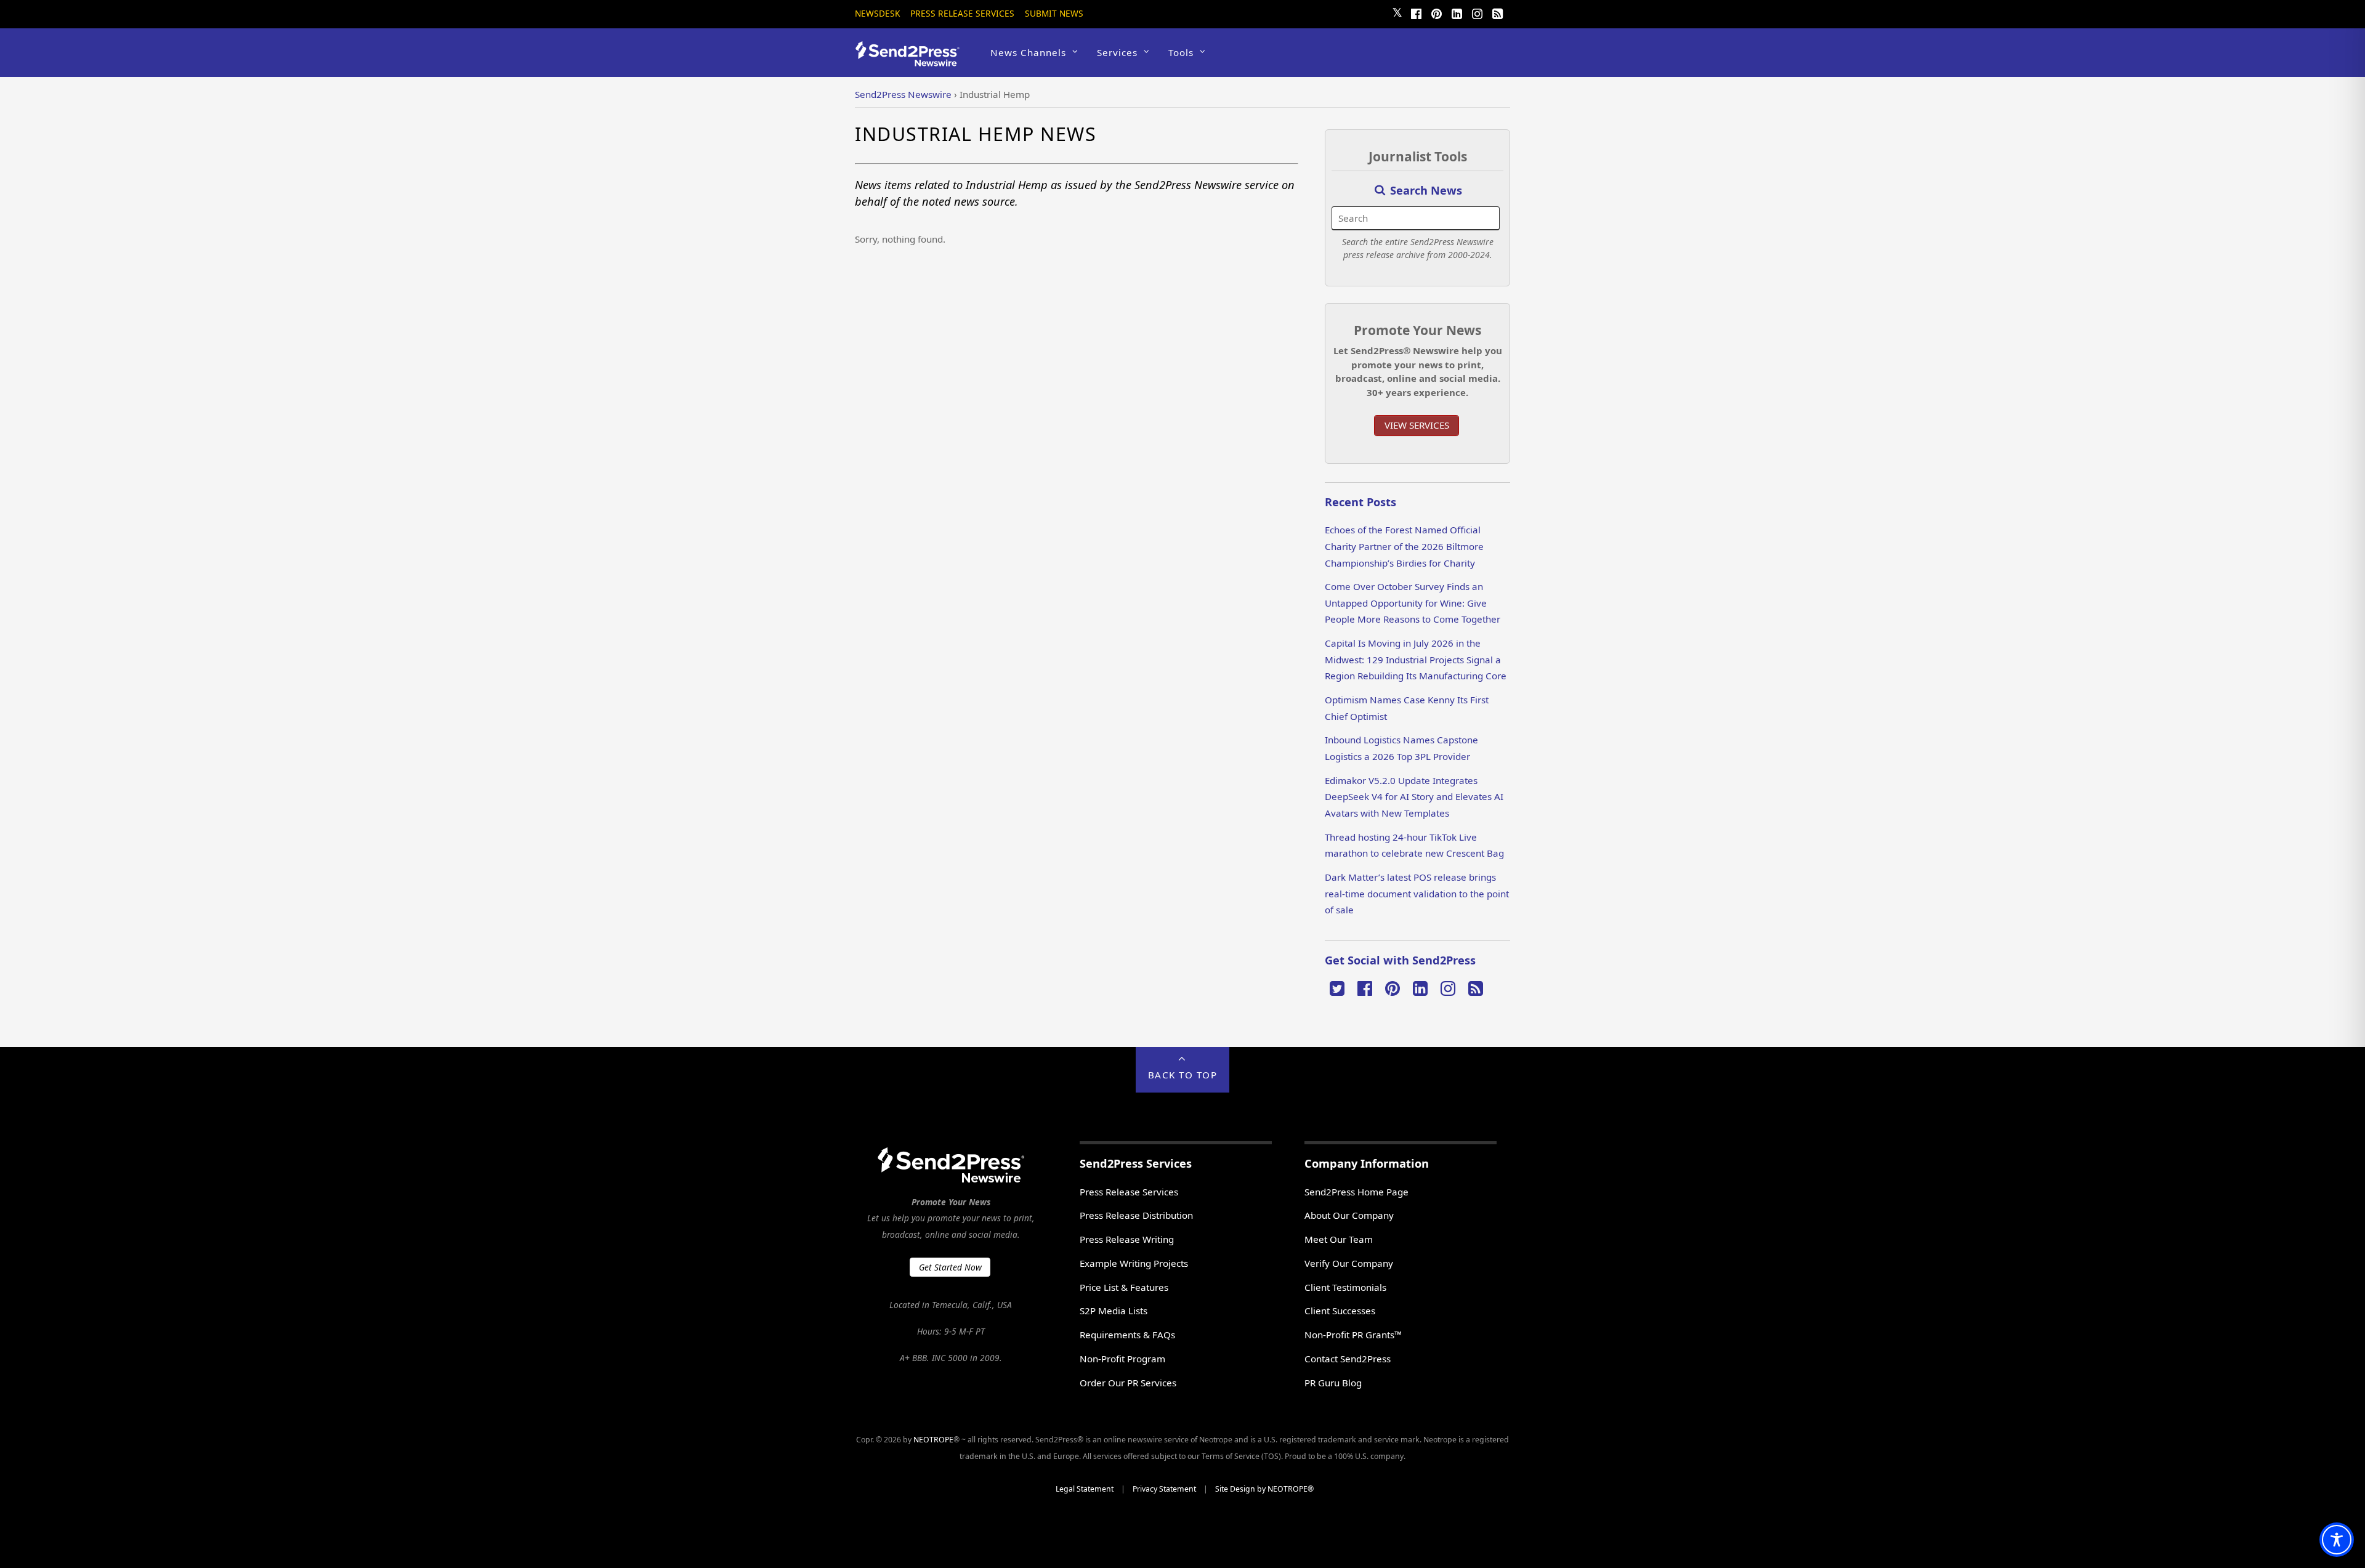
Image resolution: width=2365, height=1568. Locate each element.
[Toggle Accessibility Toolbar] (2337, 1540)
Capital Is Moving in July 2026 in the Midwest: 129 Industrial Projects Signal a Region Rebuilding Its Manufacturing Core (1416, 659)
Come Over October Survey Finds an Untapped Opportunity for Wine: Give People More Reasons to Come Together (1413, 603)
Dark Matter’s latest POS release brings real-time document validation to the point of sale (1417, 893)
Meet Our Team (1339, 1239)
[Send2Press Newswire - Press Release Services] (912, 61)
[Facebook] (1416, 12)
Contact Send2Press (1348, 1359)
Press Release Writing (1127, 1239)
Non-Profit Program (1122, 1359)
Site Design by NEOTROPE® (1264, 1489)
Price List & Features (1124, 1287)
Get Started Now (950, 1267)
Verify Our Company (1349, 1263)
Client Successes (1340, 1311)
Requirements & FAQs (1127, 1335)
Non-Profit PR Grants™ (1353, 1335)
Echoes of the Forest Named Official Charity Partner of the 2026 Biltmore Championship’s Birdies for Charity (1404, 546)
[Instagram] (1477, 12)
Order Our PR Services (1128, 1383)
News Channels (1028, 52)
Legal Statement (1085, 1489)
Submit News (1054, 13)
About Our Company (1349, 1215)
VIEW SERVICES (1417, 425)
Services (1117, 52)
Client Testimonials (1345, 1287)
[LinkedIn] (1457, 12)
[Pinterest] (1436, 12)
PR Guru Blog (1333, 1383)
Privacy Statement (1164, 1489)
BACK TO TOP (1183, 1075)
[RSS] (1497, 12)
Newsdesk (877, 13)
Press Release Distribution (1136, 1215)
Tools (1181, 52)
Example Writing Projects (1134, 1263)
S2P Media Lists (1114, 1311)
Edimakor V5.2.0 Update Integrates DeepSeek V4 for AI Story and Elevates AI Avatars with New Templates (1414, 797)
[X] (1337, 987)
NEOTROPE (933, 1440)
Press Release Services (962, 13)
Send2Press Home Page (1356, 1192)
